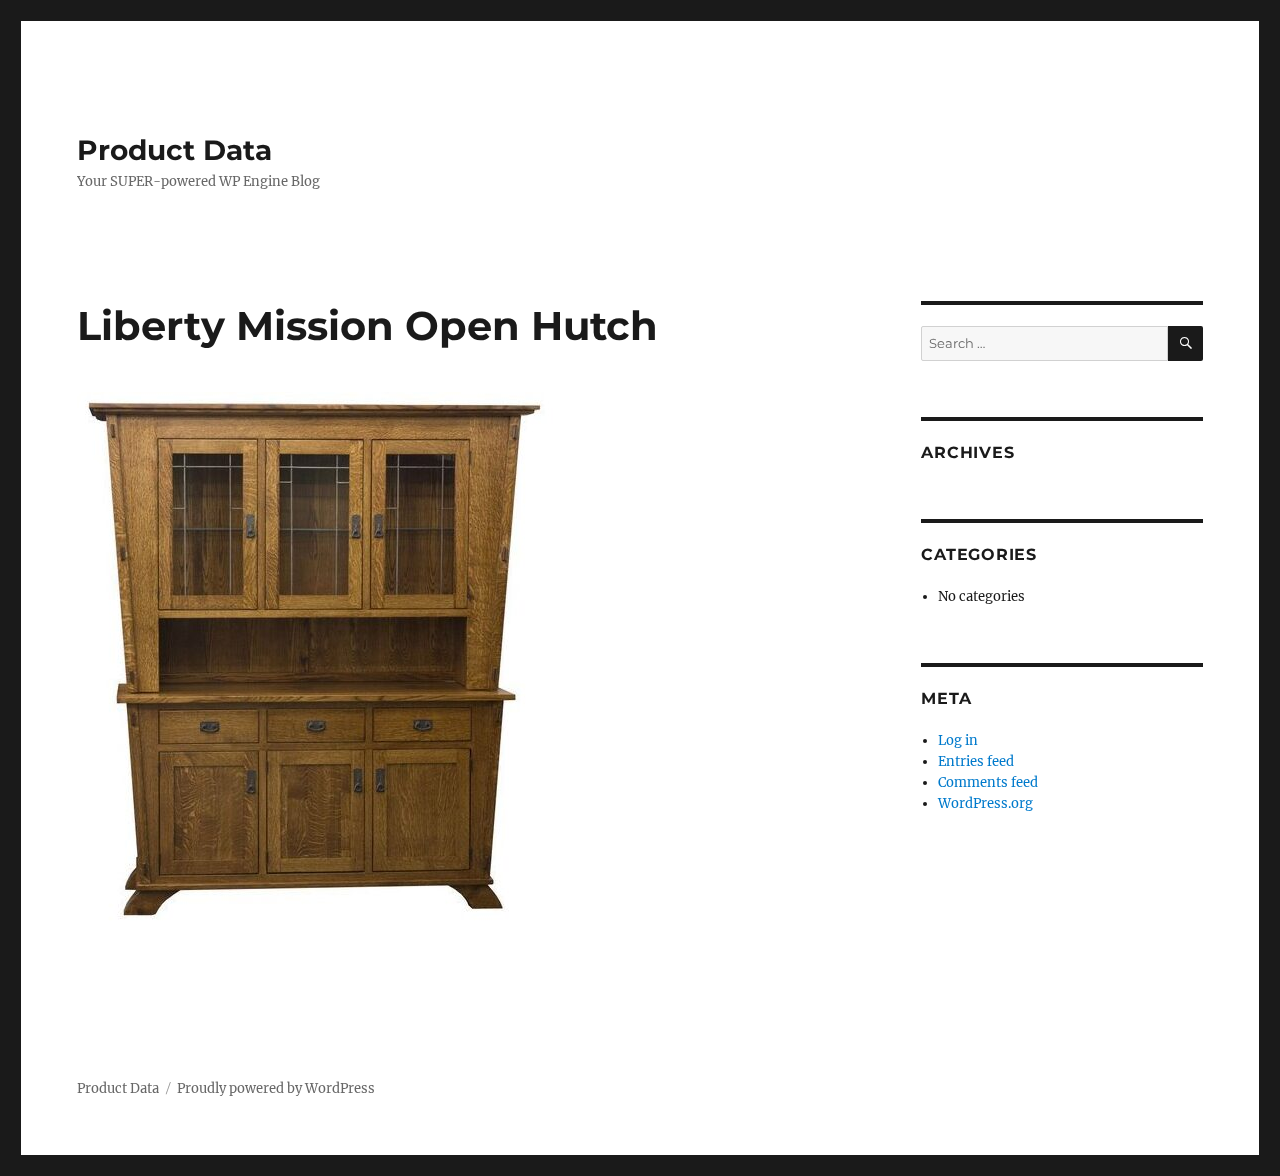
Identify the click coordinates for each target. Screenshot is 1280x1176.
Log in (958, 740)
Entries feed (976, 761)
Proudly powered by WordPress (276, 1088)
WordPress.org (985, 803)
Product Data (174, 150)
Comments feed (988, 782)
